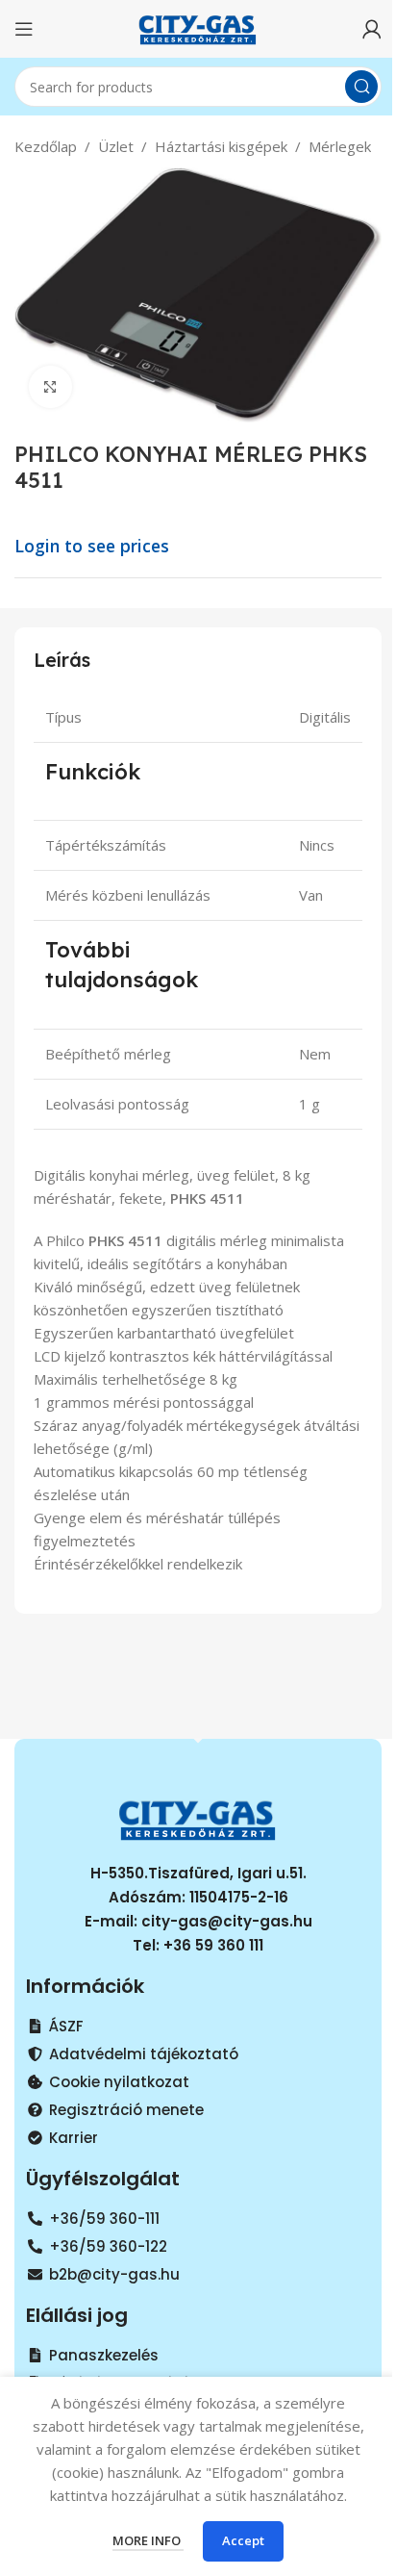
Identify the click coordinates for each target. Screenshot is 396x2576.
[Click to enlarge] (50, 387)
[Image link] (198, 1817)
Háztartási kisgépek (221, 146)
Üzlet (116, 146)
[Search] (361, 87)
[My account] (372, 29)
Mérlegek (340, 146)
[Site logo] (198, 27)
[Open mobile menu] (24, 29)
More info (148, 2540)
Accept (243, 2540)
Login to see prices (92, 546)
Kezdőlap (46, 146)
